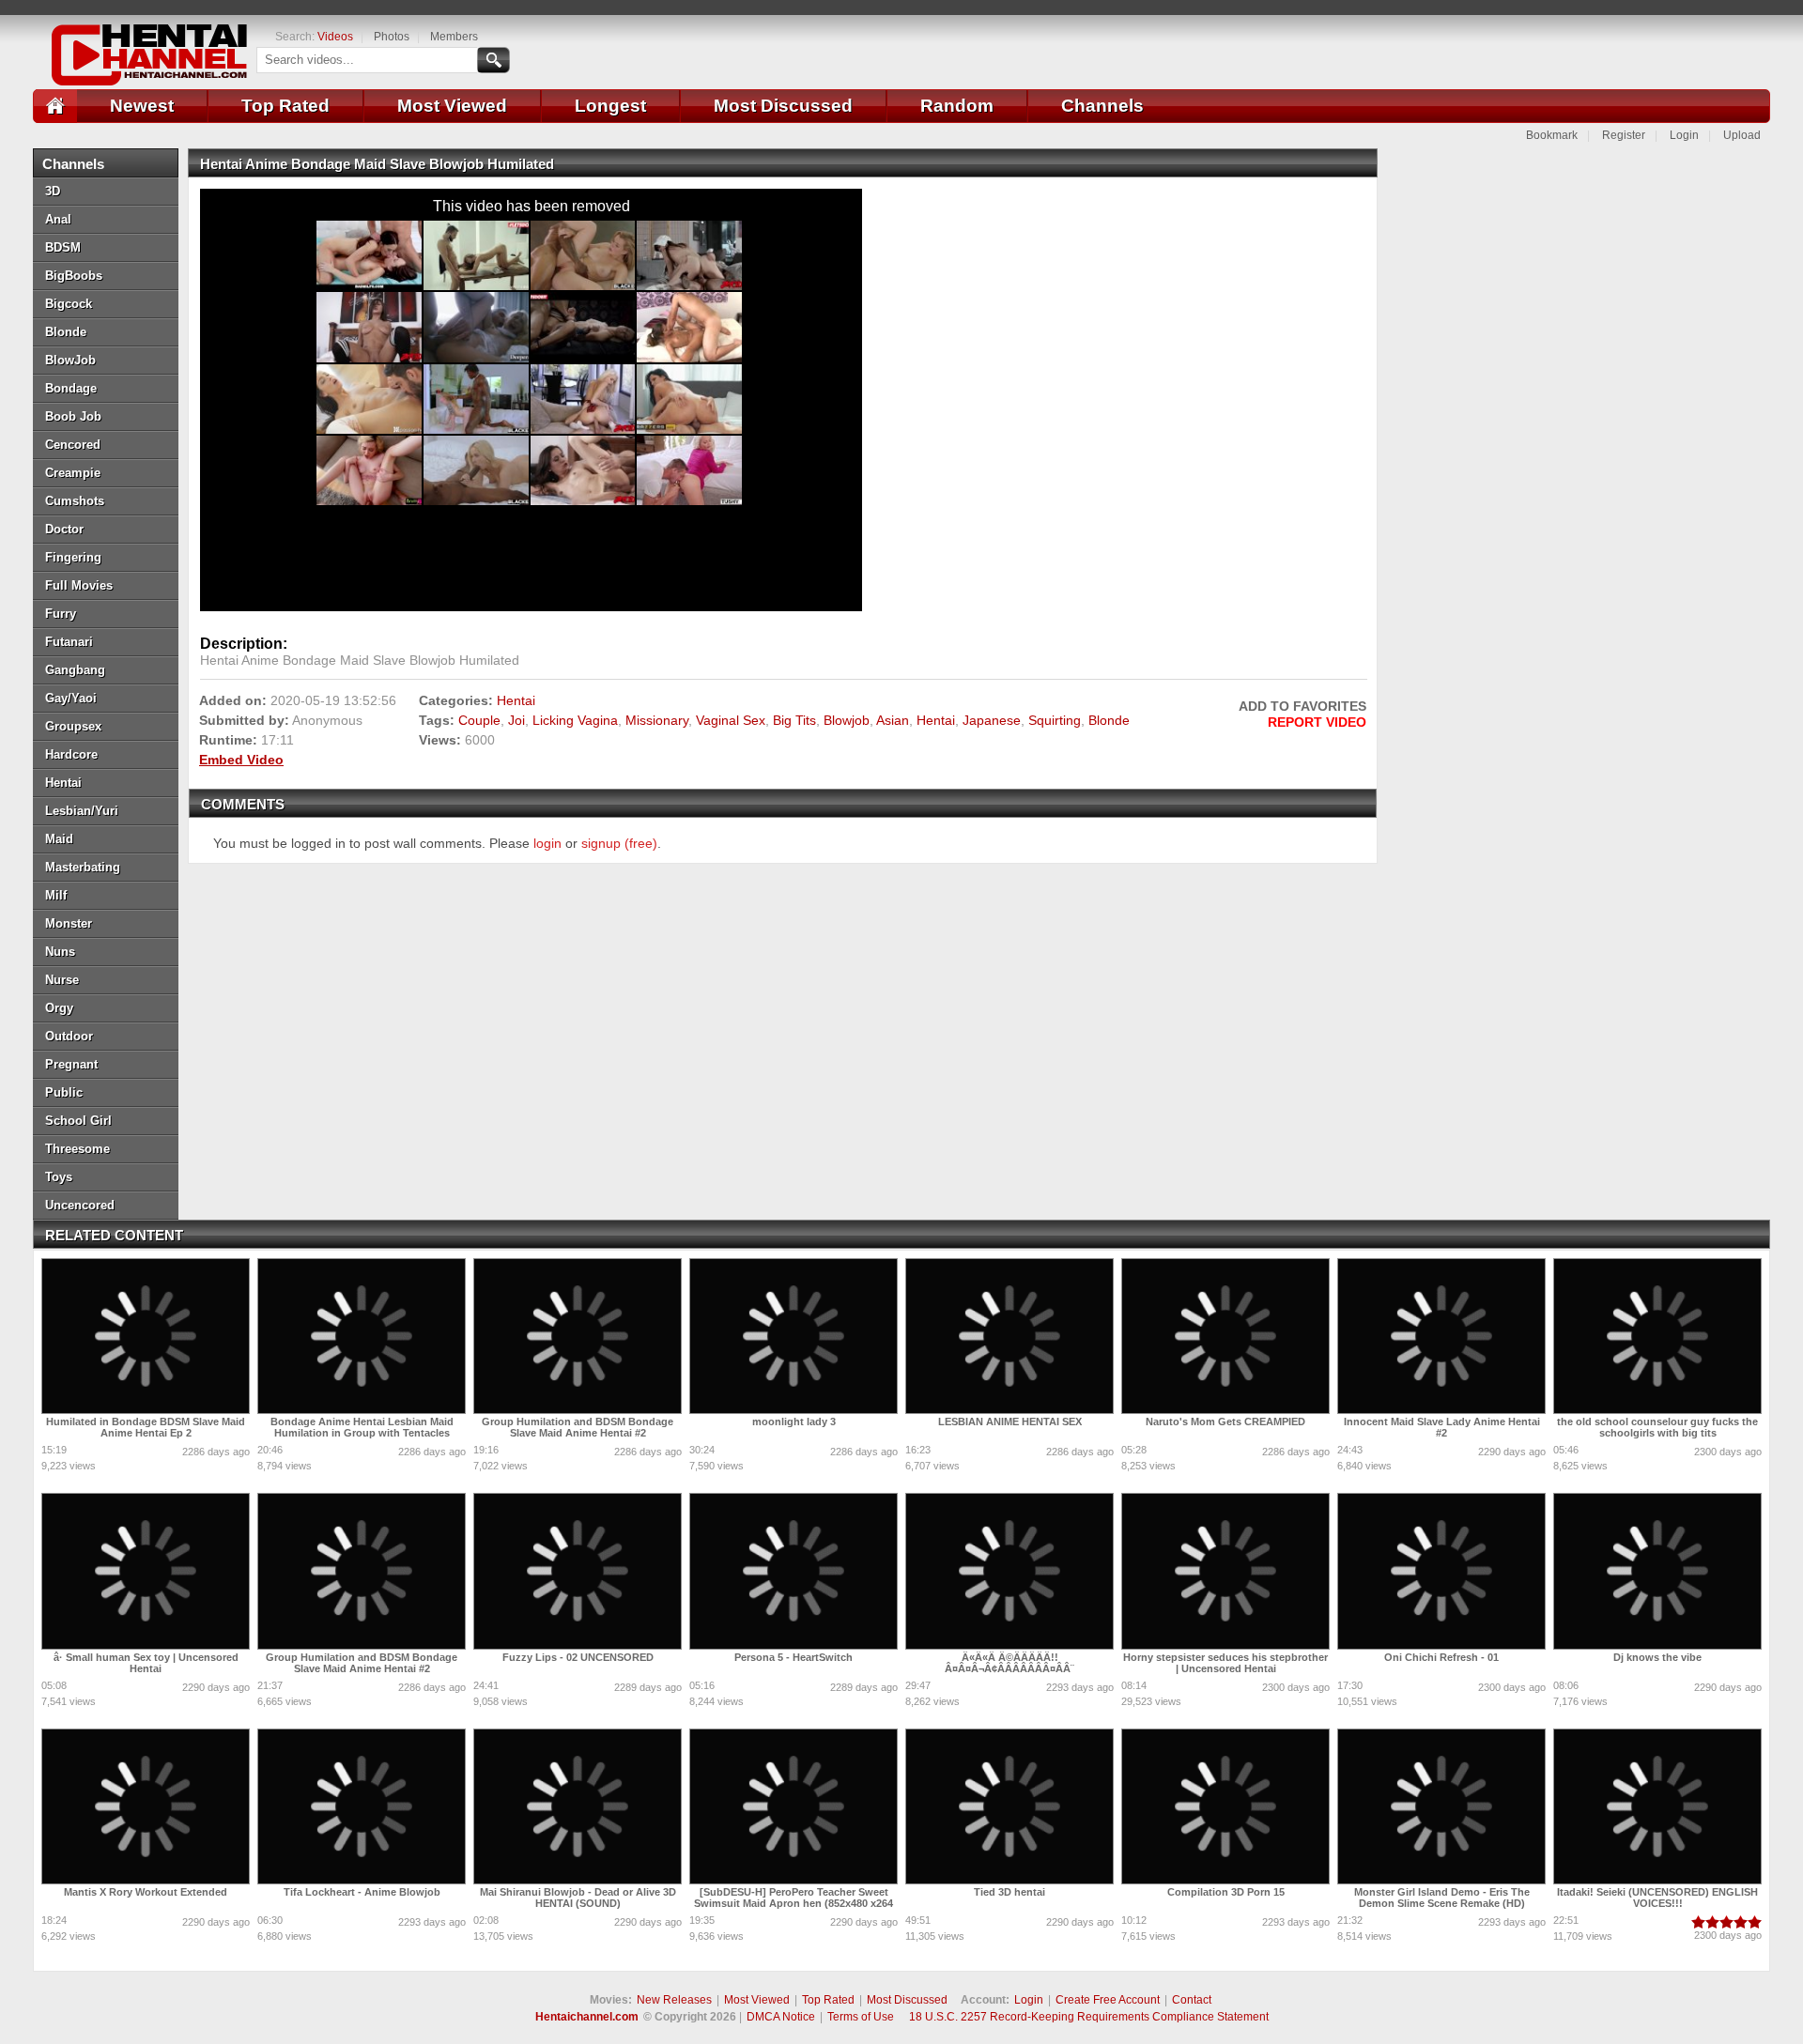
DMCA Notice (781, 2017)
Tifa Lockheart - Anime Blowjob (362, 1892)
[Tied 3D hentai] (1009, 1806)
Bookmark (1552, 135)
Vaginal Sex (731, 720)
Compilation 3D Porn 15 (1226, 1892)
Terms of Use (861, 2017)
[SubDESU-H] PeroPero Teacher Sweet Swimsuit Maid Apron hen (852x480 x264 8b (794, 1903)
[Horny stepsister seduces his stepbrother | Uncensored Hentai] (1225, 1571)
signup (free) (619, 843)
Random (957, 106)
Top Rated (285, 106)
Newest (142, 106)
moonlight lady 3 (794, 1422)
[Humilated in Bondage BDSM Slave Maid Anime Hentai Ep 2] (146, 1336)
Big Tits (794, 720)
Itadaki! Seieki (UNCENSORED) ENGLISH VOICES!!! (1657, 1898)
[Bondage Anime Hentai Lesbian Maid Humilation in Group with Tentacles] (362, 1336)
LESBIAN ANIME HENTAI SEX (1010, 1422)
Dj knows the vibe (1657, 1657)
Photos (392, 37)
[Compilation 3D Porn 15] (1225, 1806)
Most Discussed (783, 106)
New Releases (674, 2000)
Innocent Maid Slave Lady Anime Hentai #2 (1442, 1427)
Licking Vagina (575, 720)
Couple (479, 720)
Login (1684, 135)
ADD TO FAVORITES (1302, 706)
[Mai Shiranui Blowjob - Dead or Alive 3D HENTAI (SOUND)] (578, 1806)
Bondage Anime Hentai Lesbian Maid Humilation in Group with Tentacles (362, 1427)
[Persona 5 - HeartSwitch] (794, 1571)
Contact (1192, 2000)
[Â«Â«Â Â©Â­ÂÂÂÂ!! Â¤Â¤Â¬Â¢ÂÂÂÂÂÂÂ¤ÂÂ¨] (1009, 1571)
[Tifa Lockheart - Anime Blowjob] (362, 1806)
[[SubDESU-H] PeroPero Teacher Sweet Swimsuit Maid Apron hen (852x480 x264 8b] (794, 1806)
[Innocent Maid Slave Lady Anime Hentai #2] (1441, 1336)
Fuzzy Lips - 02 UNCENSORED (578, 1657)
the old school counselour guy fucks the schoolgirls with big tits (1657, 1427)
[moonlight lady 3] (794, 1336)
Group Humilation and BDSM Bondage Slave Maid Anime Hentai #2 (578, 1427)
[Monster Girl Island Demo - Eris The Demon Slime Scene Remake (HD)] (1441, 1806)
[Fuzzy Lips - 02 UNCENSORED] (578, 1571)
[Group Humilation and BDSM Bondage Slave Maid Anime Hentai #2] (578, 1336)
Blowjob (847, 720)
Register (1624, 135)
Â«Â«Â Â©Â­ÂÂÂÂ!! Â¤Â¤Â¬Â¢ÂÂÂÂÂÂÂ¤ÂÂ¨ (1009, 1663)
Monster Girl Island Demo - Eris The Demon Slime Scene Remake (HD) (1442, 1898)
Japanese (992, 720)
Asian (893, 720)
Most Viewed (452, 106)
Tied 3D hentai (1009, 1892)
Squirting (1055, 720)
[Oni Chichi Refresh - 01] (1441, 1571)
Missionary (657, 720)
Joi (516, 720)
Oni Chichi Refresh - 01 (1441, 1657)
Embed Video (241, 760)
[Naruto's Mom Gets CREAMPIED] (1225, 1336)
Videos (335, 37)
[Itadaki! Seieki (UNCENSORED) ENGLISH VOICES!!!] (1657, 1806)
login (547, 843)
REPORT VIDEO (1317, 722)
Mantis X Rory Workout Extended (146, 1892)
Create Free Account (1108, 2000)
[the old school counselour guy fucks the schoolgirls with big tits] (1657, 1336)
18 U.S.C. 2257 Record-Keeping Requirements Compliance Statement (1089, 2017)
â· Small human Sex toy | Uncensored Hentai (146, 1663)
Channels (1102, 106)
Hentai (516, 700)
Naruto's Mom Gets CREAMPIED (1225, 1422)
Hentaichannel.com (587, 2017)
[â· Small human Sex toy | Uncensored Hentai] (146, 1571)
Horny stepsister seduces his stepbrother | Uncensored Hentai (1225, 1663)
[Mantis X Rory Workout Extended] (146, 1806)
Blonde (1109, 720)
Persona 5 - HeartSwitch (794, 1657)
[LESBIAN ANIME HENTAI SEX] (1009, 1336)
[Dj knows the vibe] (1657, 1571)
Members (454, 37)
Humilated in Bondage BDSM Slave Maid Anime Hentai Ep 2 (146, 1427)
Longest (610, 106)
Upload (1742, 135)
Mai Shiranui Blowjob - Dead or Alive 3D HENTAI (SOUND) (578, 1898)
